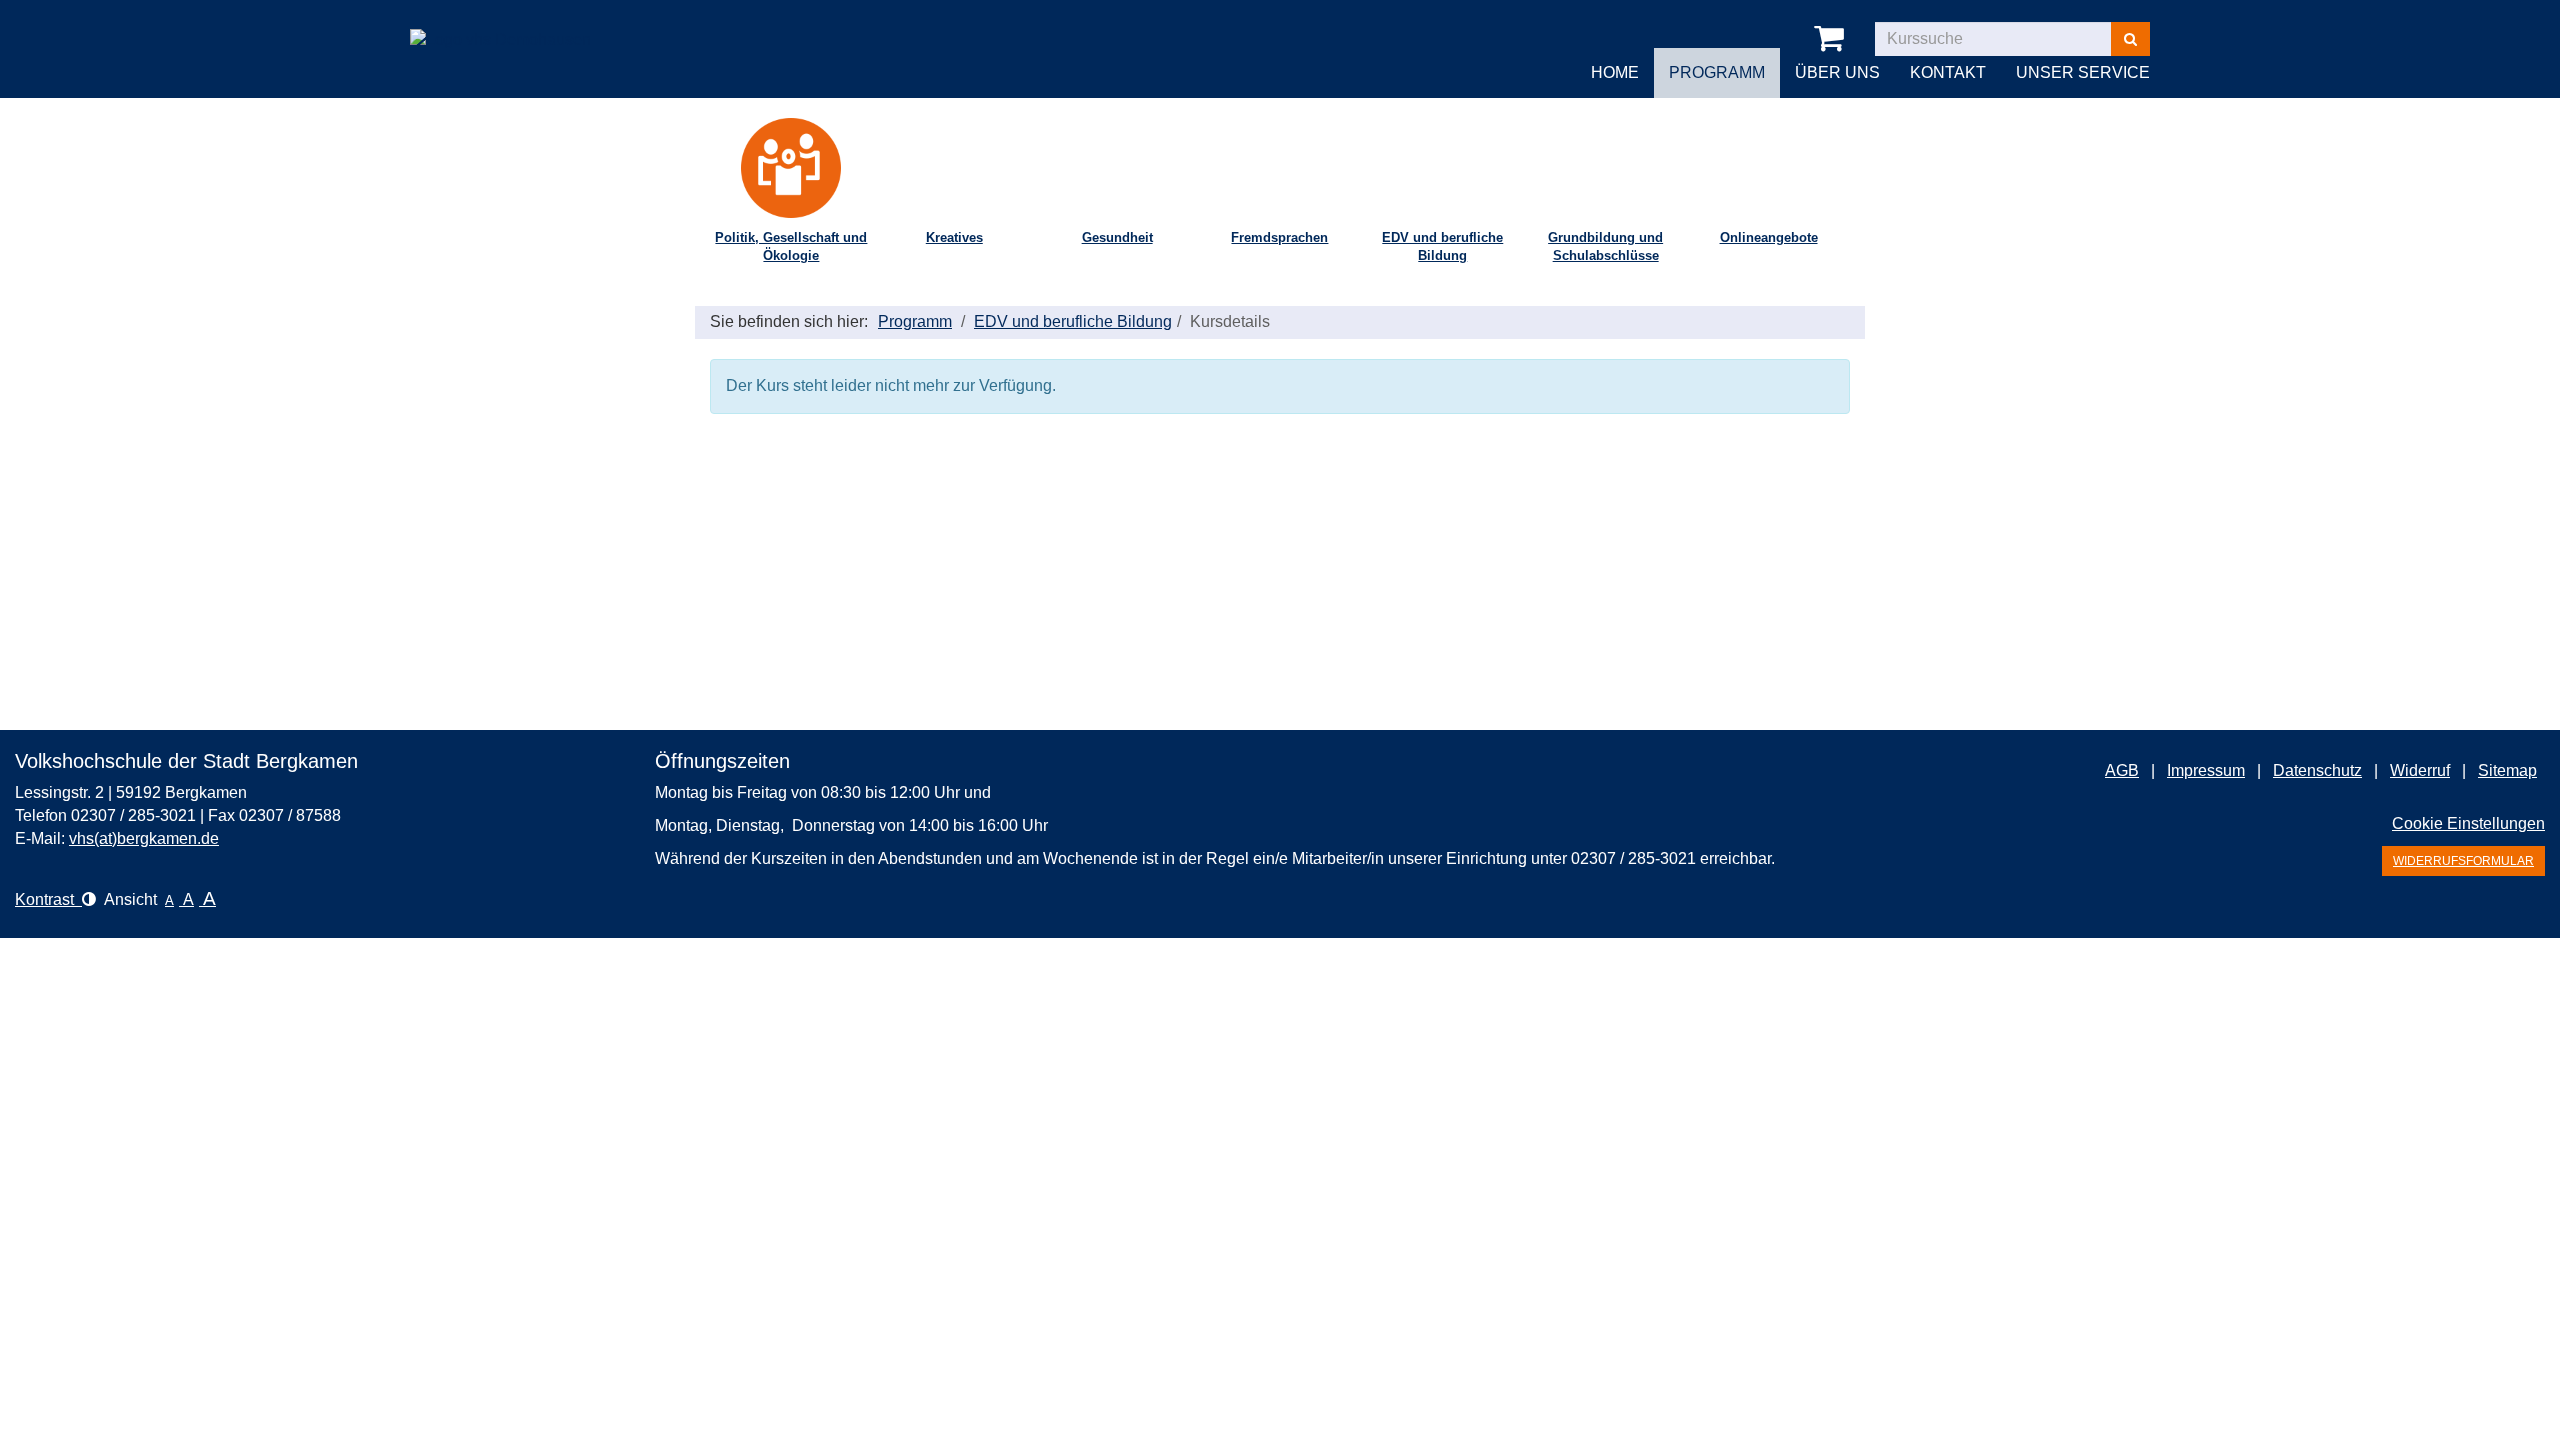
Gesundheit (1117, 237)
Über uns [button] (1837, 72)
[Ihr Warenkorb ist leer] (1832, 39)
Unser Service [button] (2083, 72)
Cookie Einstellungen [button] (2468, 823)
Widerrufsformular (2463, 861)
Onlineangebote (1769, 237)
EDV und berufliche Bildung (1442, 247)
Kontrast (48, 899)
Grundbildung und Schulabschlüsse (1605, 247)
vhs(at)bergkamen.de (144, 838)
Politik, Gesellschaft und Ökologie (791, 247)
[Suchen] (2130, 39)
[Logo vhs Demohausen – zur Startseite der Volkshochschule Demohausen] (500, 24)
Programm (915, 321)
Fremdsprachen (1279, 237)
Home (1615, 72)
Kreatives (954, 237)
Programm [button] (1717, 72)
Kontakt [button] (1948, 72)
